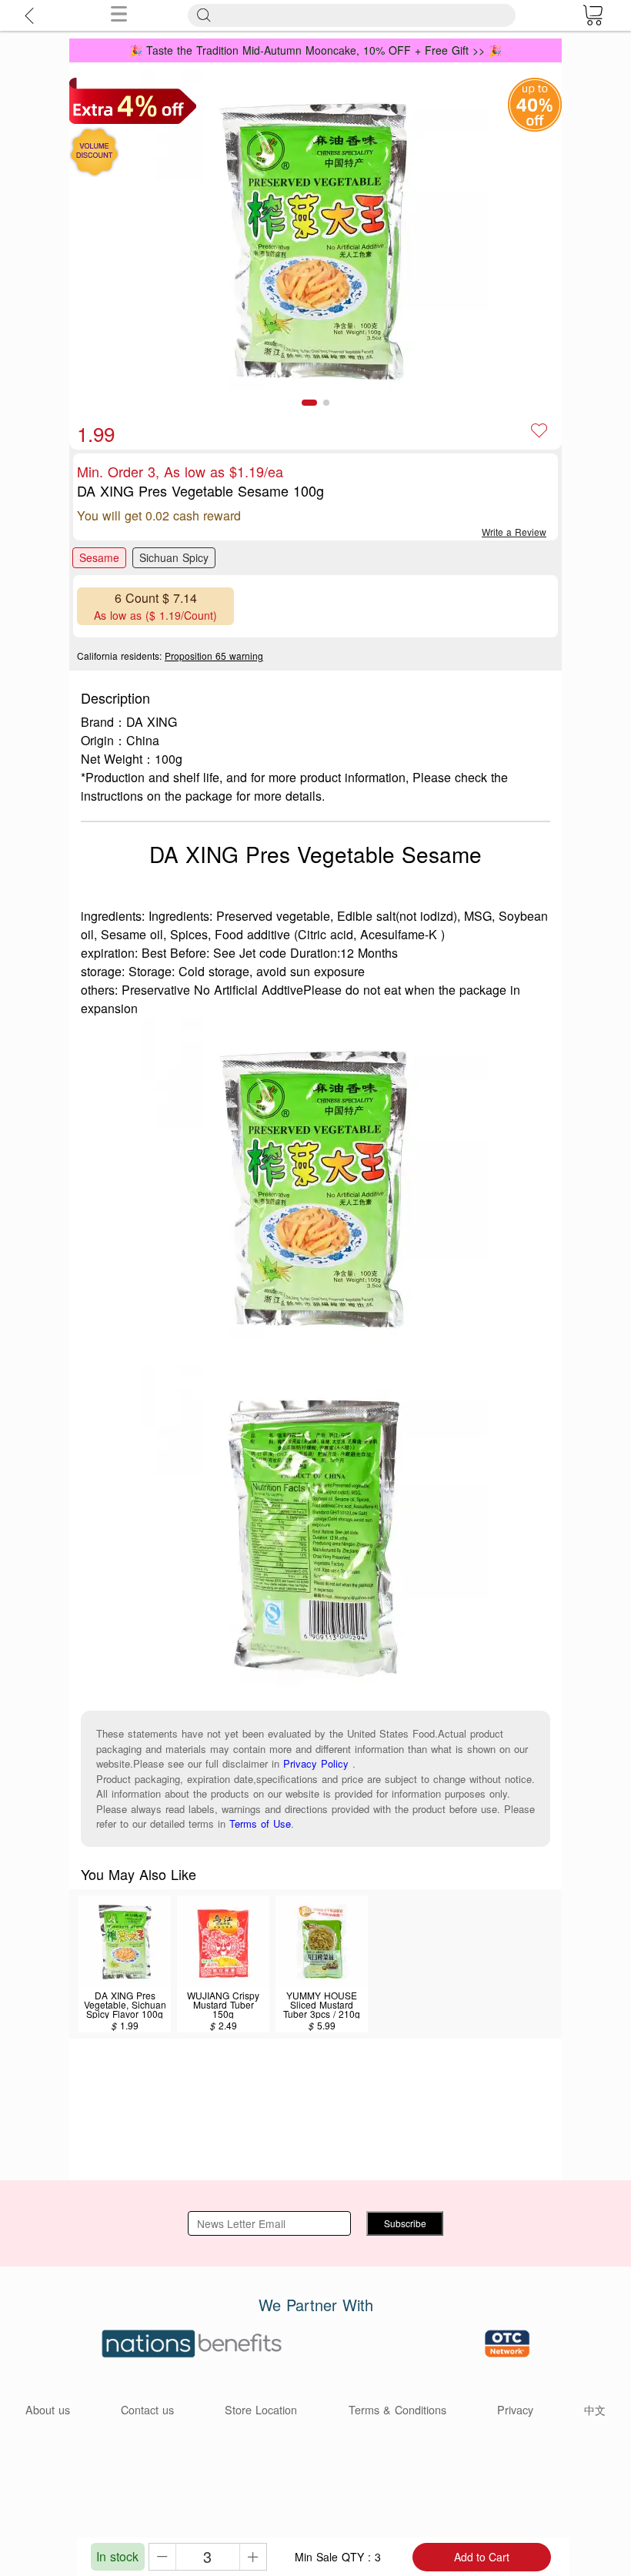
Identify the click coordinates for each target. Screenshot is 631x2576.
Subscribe (405, 2223)
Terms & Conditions (397, 2409)
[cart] (593, 15)
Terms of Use (260, 1823)
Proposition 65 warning (214, 656)
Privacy (515, 2409)
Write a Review (514, 532)
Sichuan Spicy (174, 557)
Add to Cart (482, 2557)
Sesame (99, 557)
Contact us (147, 2409)
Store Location (261, 2409)
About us (48, 2409)
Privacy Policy (316, 1763)
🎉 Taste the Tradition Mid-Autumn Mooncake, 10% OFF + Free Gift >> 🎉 (315, 50)
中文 (595, 2409)
